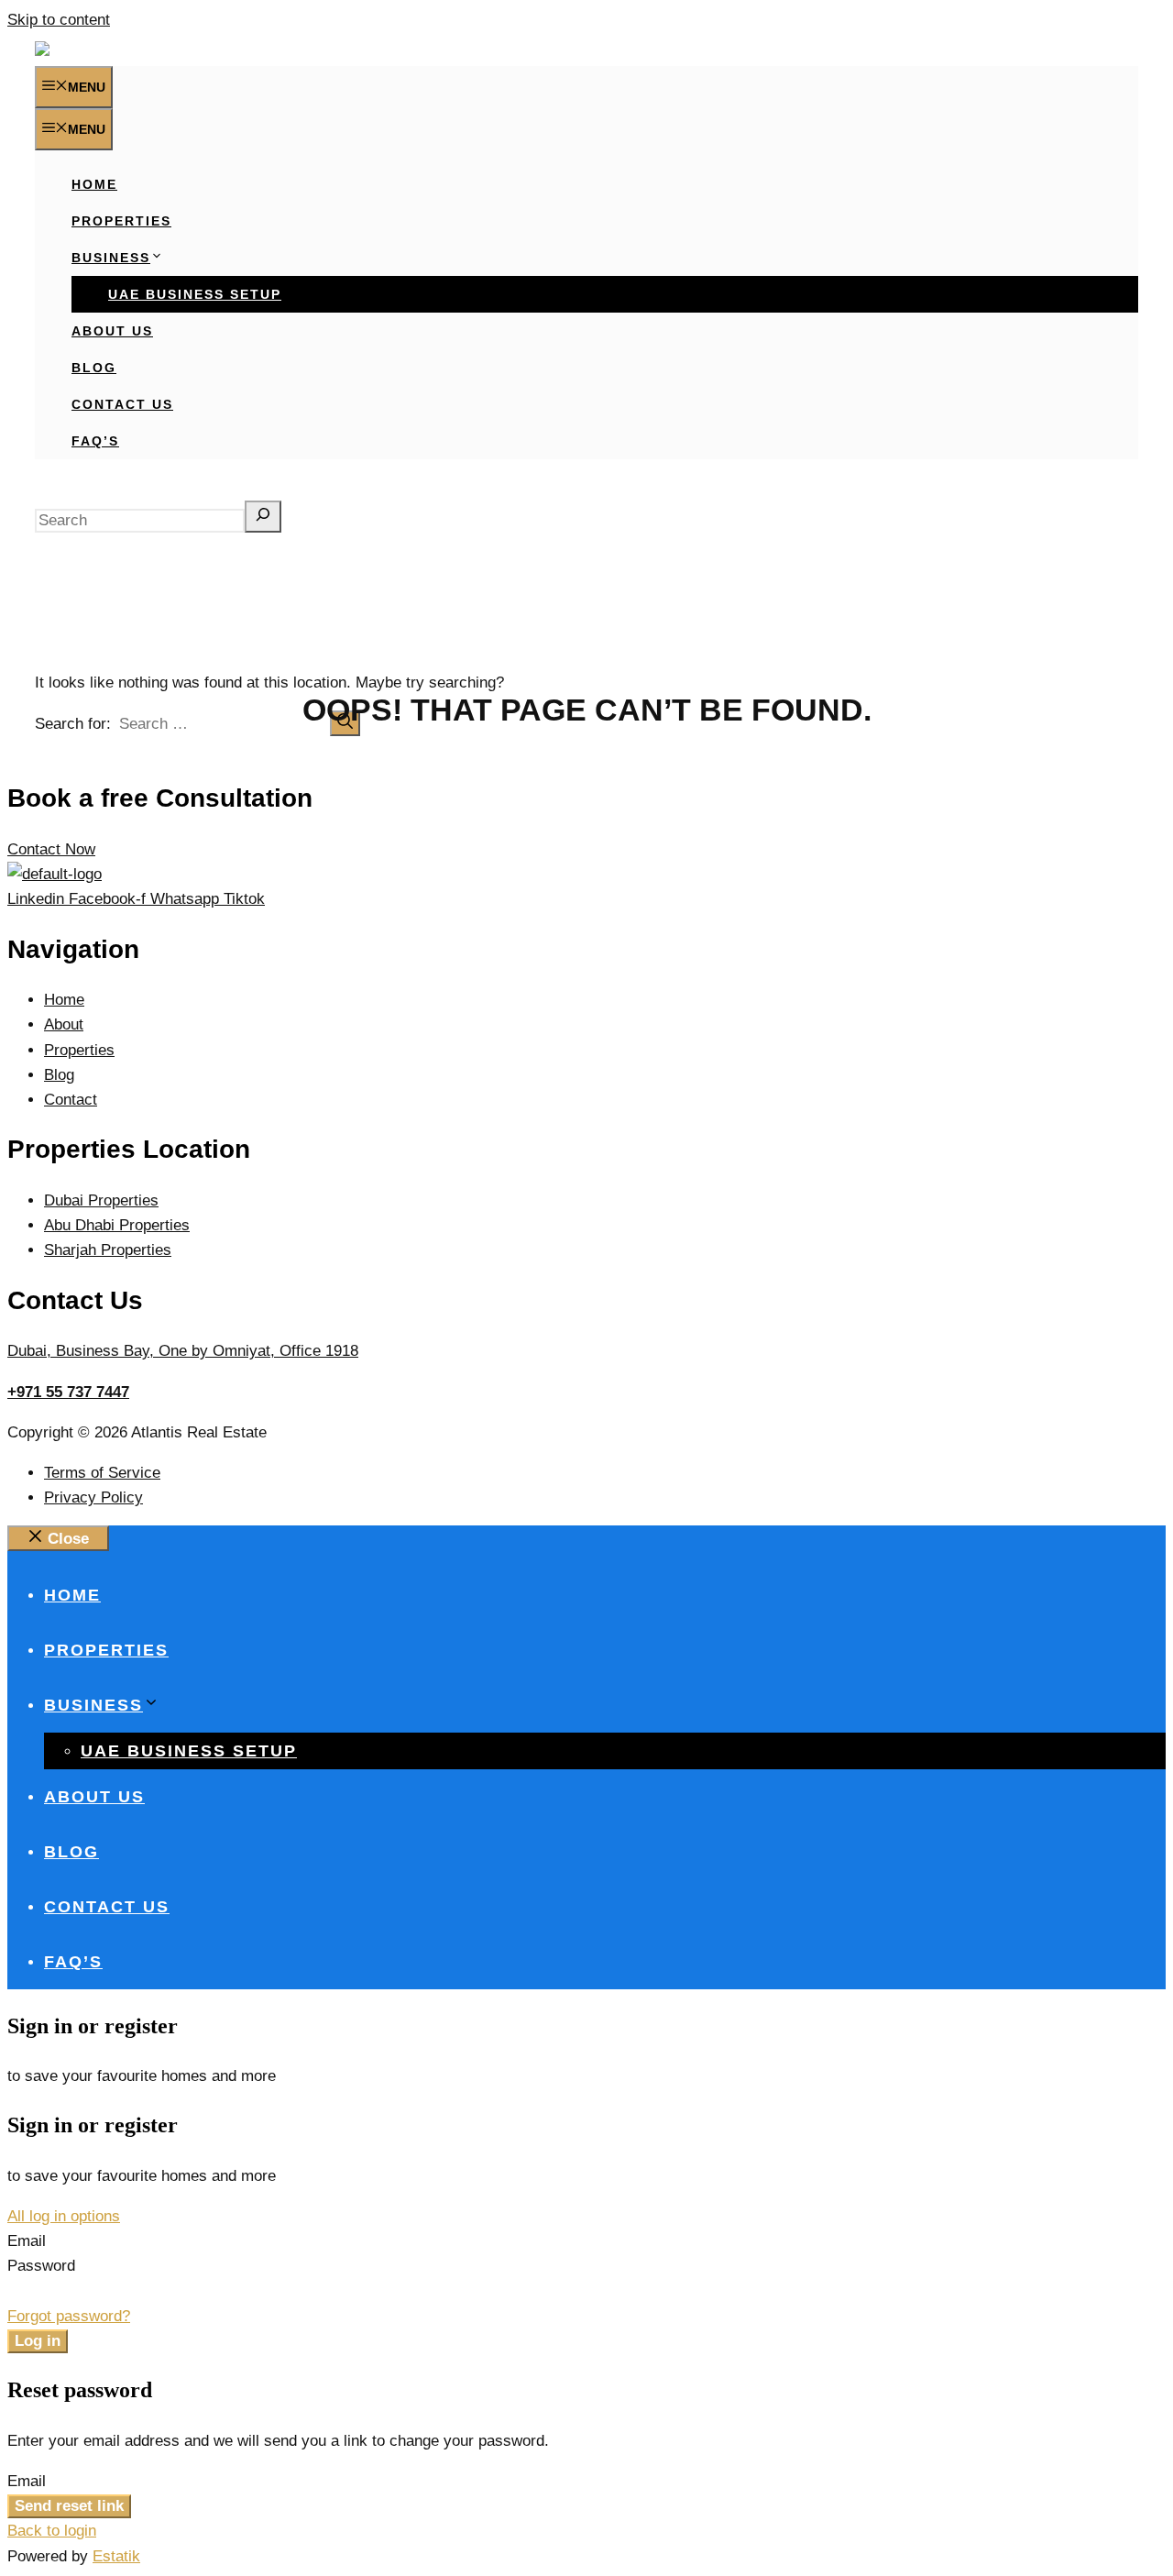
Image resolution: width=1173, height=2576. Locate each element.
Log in (38, 2341)
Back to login (52, 2531)
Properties (121, 221)
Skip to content (59, 20)
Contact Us (122, 404)
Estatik (116, 2556)
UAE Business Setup (195, 294)
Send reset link (69, 2506)
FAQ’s (95, 441)
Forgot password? (69, 2316)
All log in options (64, 2216)
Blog (94, 368)
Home (94, 184)
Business (111, 258)
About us (112, 331)
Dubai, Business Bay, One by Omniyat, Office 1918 (183, 1351)
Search (59, 487)
